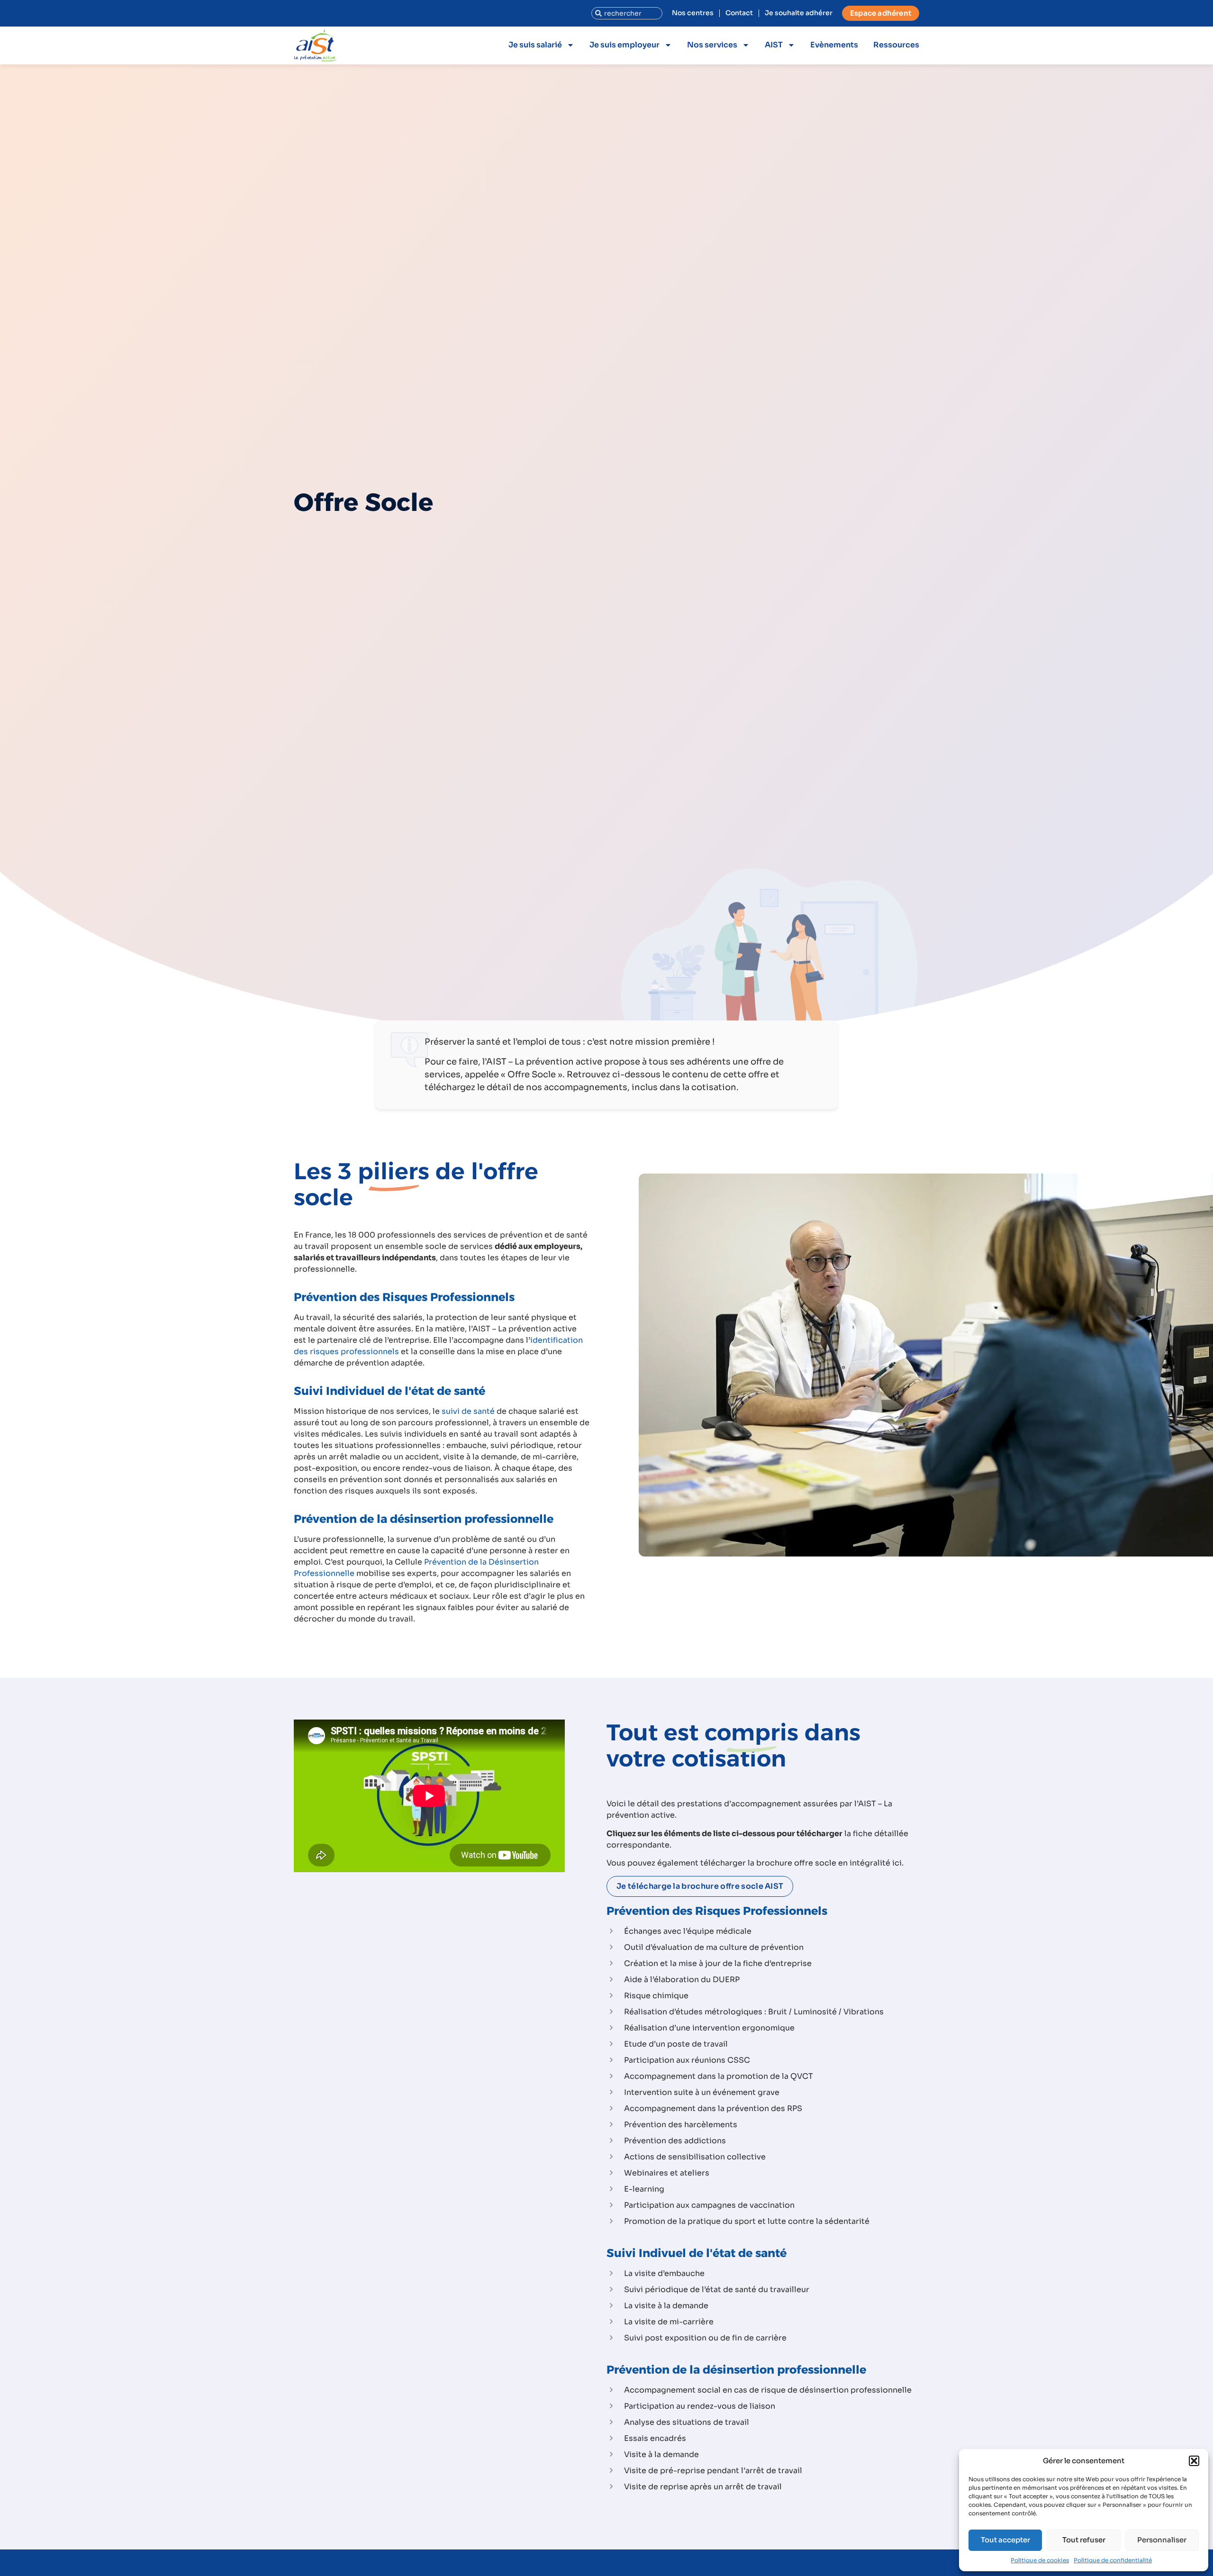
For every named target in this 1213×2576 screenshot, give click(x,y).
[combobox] (627, 13)
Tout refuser (1084, 2540)
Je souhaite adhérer (799, 13)
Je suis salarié (535, 45)
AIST (774, 45)
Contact (739, 13)
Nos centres (693, 13)
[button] (1194, 2461)
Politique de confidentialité (1113, 2560)
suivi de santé (468, 1411)
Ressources (896, 45)
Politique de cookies (1040, 2560)
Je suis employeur (625, 45)
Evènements (834, 45)
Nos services (712, 45)
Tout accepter (1005, 2540)
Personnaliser (1162, 2540)
